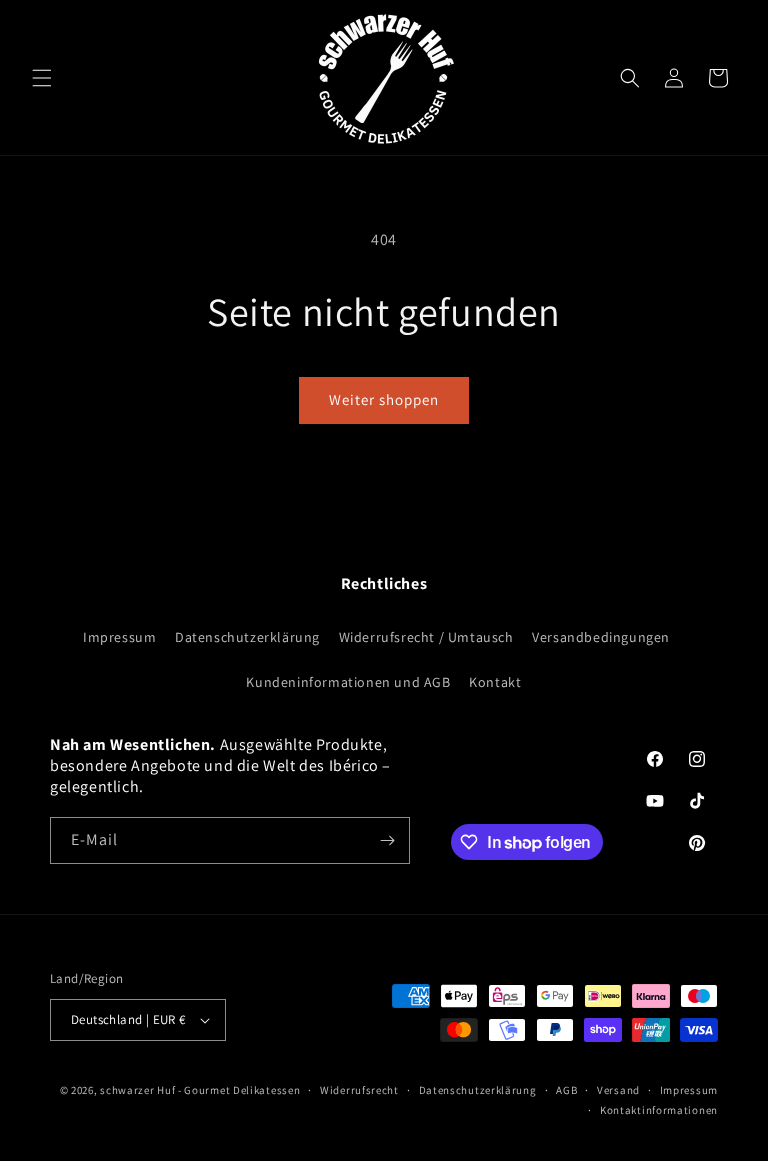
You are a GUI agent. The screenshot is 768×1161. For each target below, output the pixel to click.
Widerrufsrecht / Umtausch (426, 637)
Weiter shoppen (384, 399)
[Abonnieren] (387, 840)
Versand (618, 1090)
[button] (42, 78)
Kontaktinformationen (659, 1110)
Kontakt (495, 682)
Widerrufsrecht (359, 1090)
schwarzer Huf (137, 1090)
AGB (566, 1090)
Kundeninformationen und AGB (348, 682)
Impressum (119, 637)
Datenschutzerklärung (247, 637)
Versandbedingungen (601, 637)
